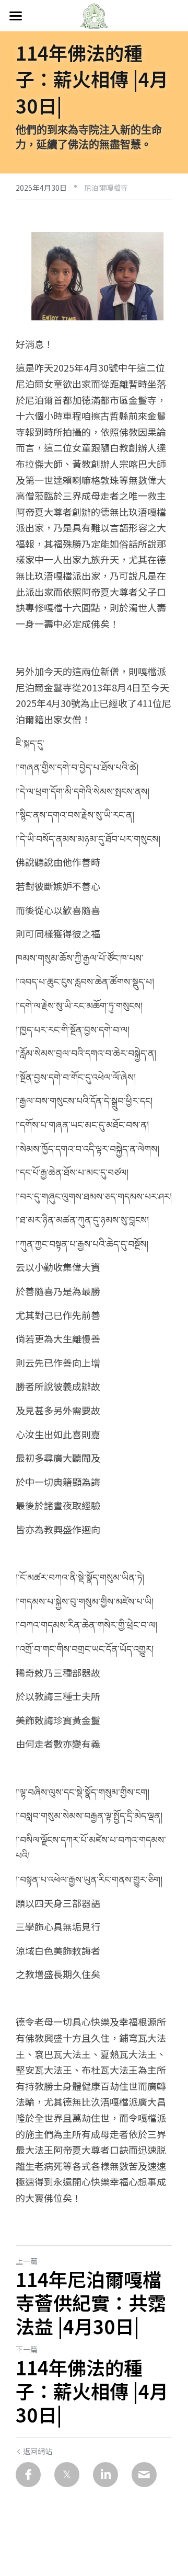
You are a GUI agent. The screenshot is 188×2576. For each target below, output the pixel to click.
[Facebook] (28, 2475)
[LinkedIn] (105, 2475)
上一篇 (27, 2261)
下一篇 (27, 2349)
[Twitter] (67, 2475)
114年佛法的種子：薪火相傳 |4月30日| (92, 2391)
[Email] (144, 2475)
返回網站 (38, 2451)
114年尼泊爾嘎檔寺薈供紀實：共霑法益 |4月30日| (91, 2302)
